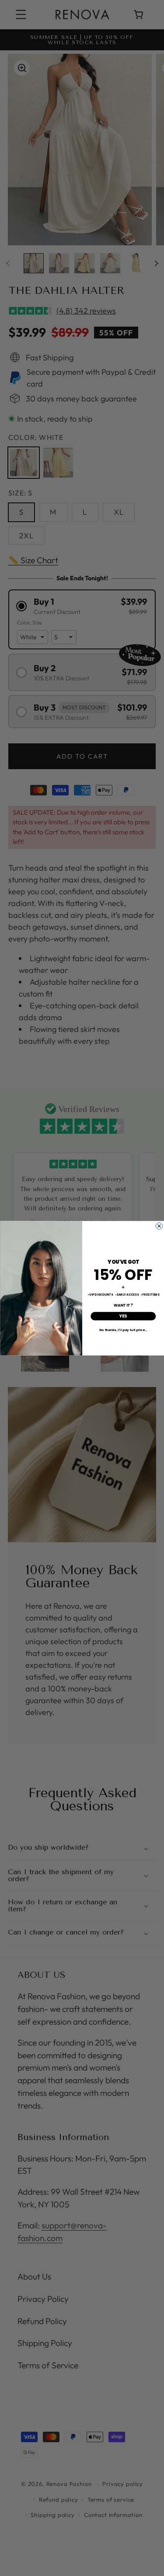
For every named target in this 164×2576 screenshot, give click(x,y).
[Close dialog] (159, 1226)
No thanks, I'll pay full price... (123, 1329)
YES (123, 1316)
